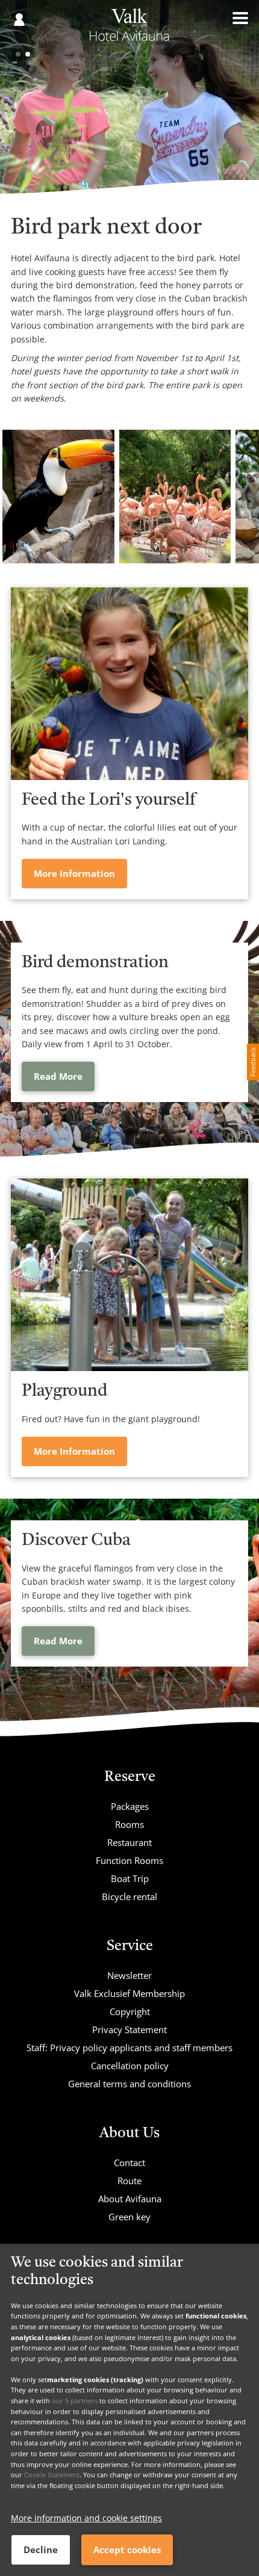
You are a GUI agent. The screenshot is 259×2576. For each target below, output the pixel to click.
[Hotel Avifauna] (129, 29)
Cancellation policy (130, 2066)
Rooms (129, 1824)
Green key (129, 2217)
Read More (58, 1076)
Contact (129, 2163)
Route (129, 2181)
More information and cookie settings (86, 2518)
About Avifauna (130, 2199)
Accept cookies (127, 2550)
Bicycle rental (129, 1896)
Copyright (130, 2011)
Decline (41, 2550)
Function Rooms (129, 1860)
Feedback (253, 1062)
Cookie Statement (52, 2475)
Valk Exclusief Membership (129, 1993)
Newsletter (129, 1975)
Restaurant (129, 1842)
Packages (130, 1806)
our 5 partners (75, 2401)
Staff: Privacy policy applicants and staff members (129, 2048)
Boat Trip (130, 1878)
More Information (74, 873)
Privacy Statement (129, 2030)
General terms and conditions (129, 2084)
